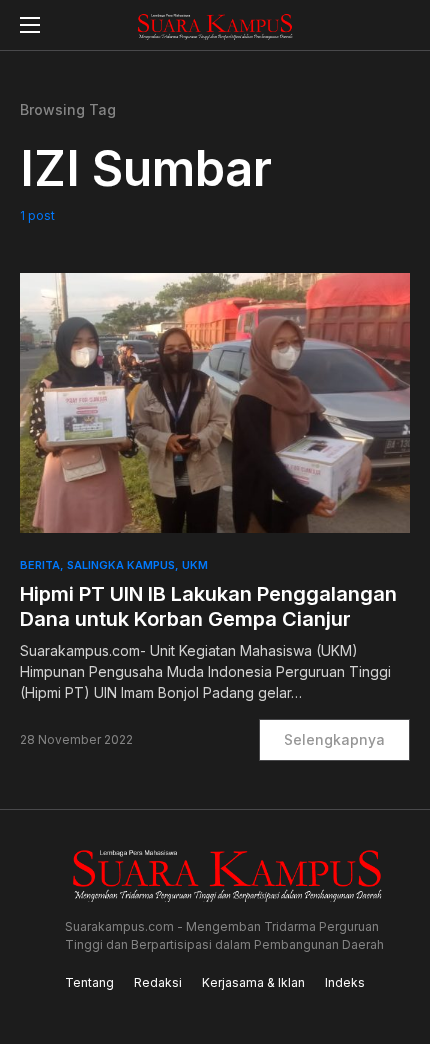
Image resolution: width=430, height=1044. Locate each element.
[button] (30, 25)
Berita (40, 565)
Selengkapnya (334, 739)
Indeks (345, 982)
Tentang (89, 982)
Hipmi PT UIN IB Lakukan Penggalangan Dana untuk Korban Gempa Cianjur (208, 606)
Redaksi (158, 982)
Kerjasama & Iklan (253, 982)
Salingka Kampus (121, 565)
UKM (195, 565)
